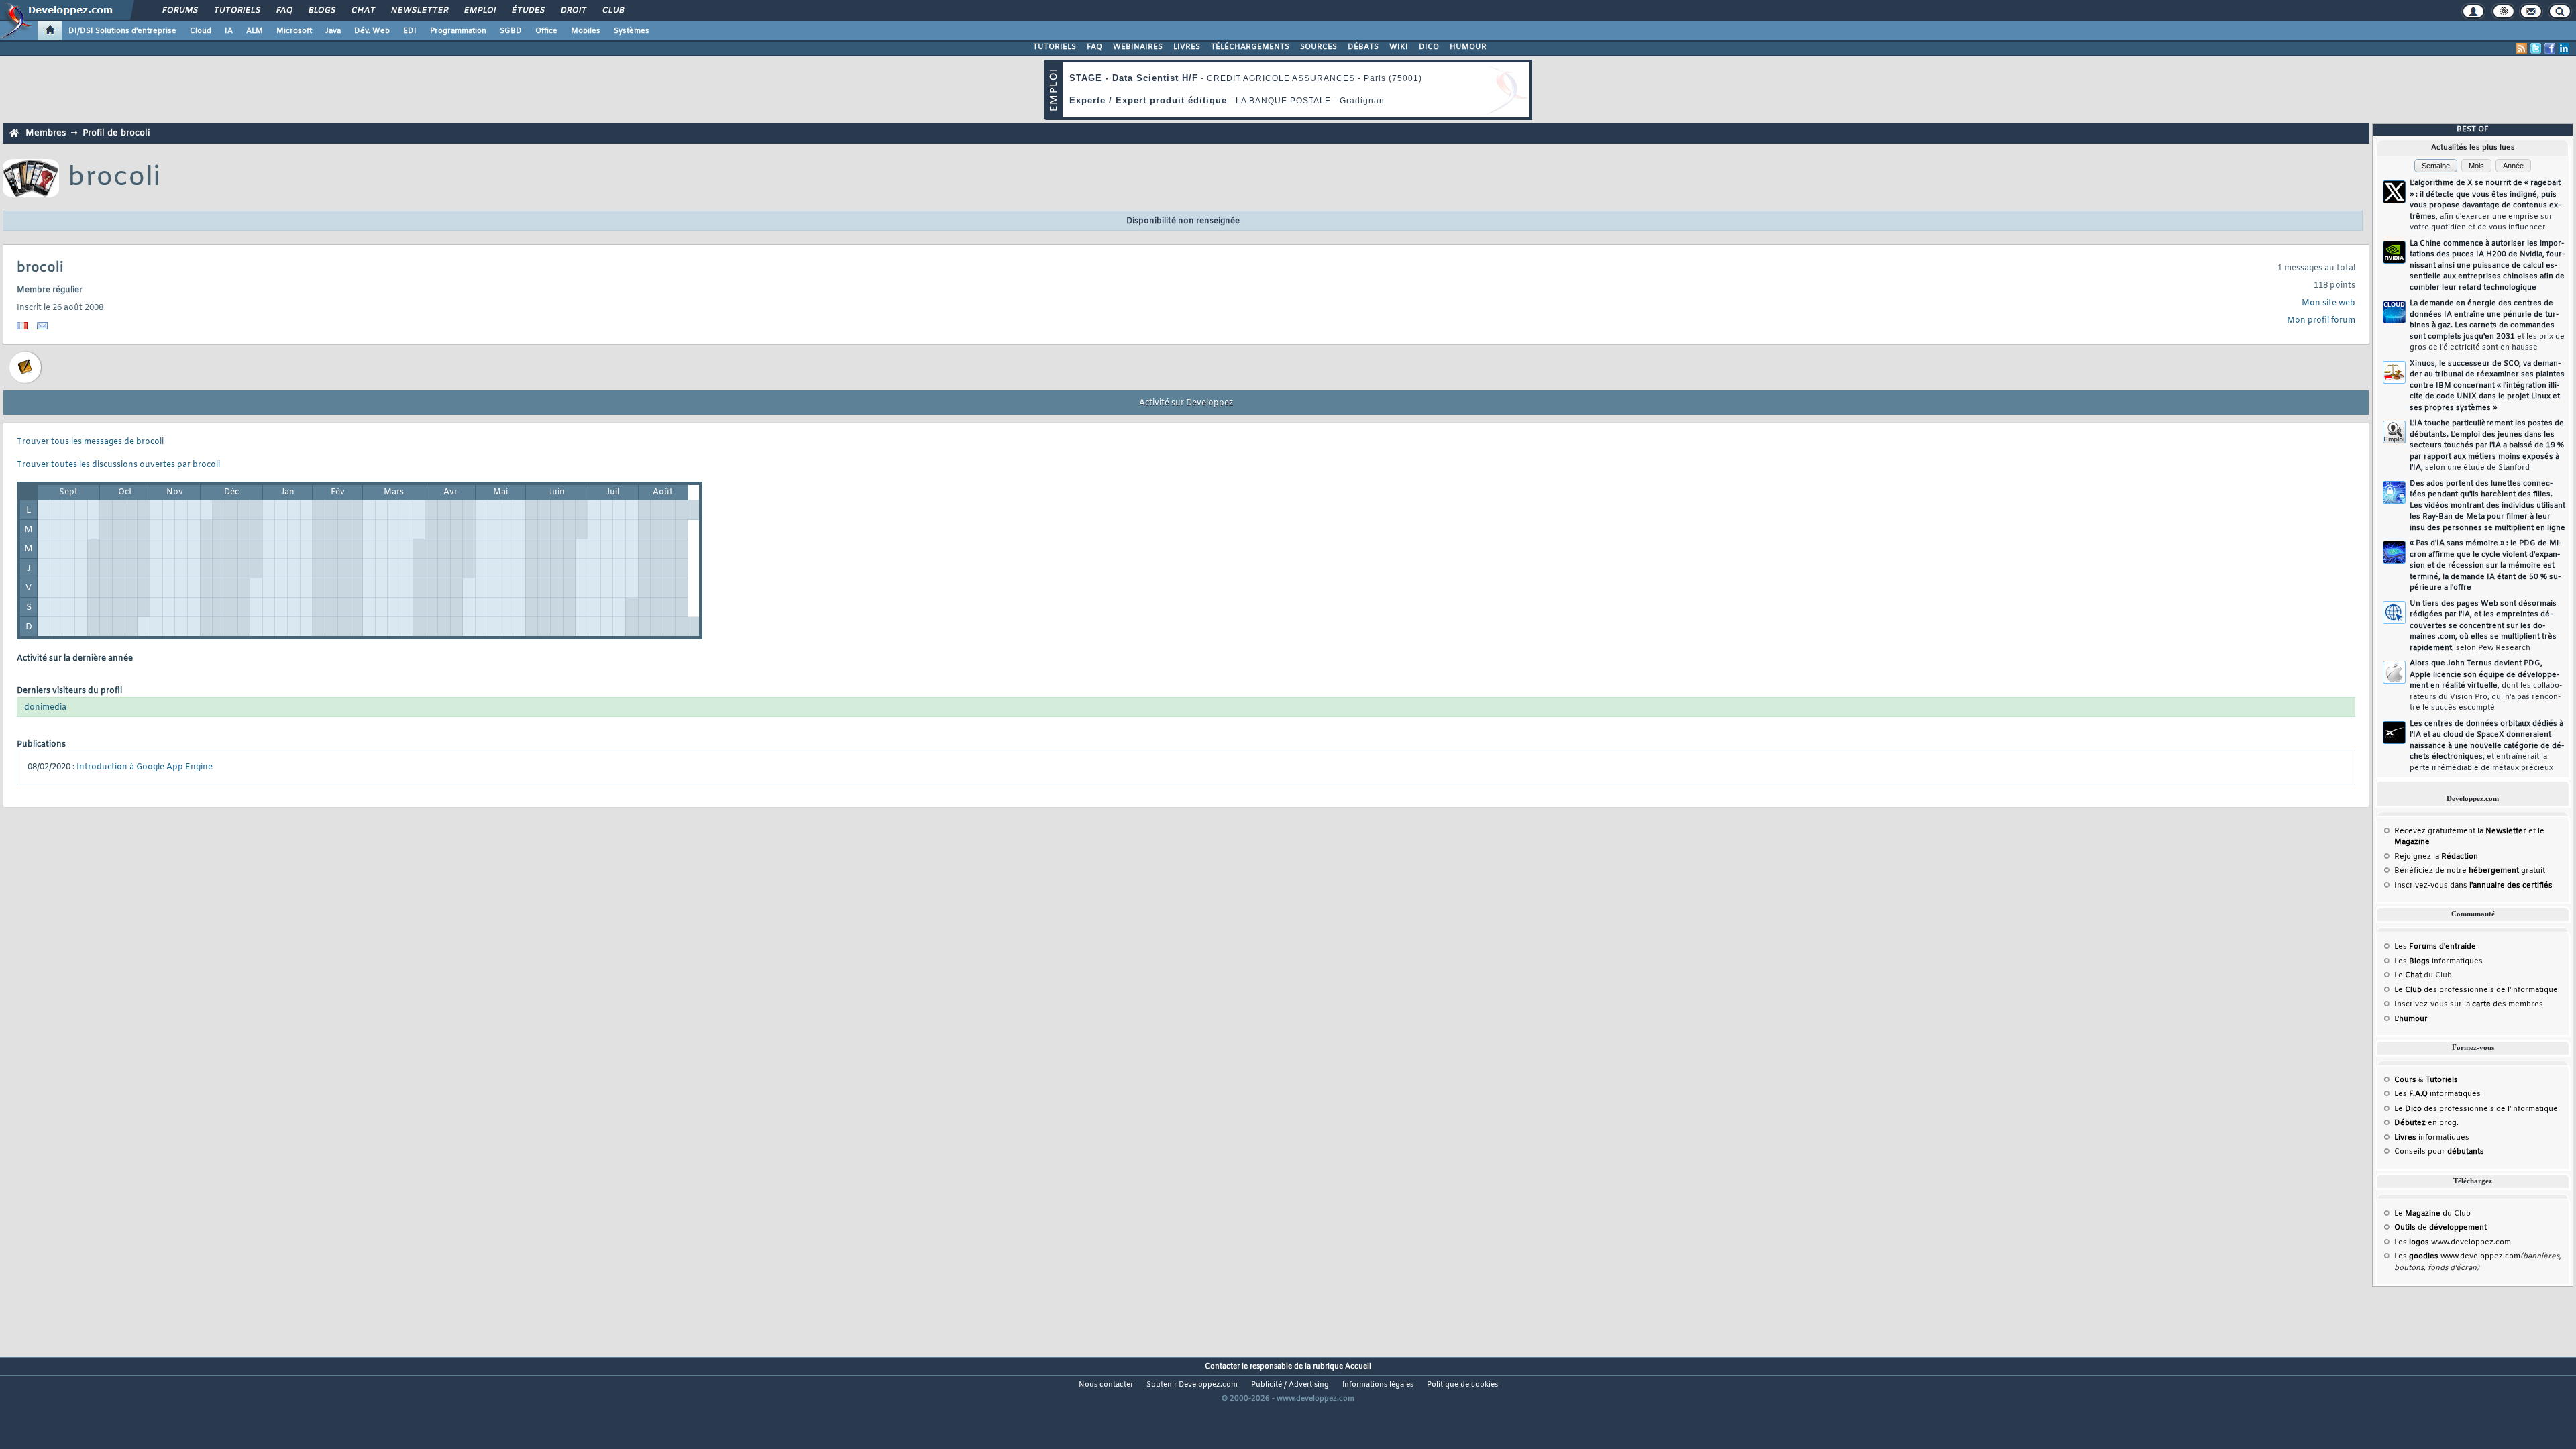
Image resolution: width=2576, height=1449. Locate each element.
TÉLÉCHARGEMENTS (1250, 47)
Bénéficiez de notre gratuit (2470, 871)
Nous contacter (1106, 1385)
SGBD (511, 31)
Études (528, 11)
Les (2435, 947)
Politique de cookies (1462, 1385)
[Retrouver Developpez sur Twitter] (2536, 48)
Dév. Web (372, 31)
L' (2411, 1019)
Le (2408, 975)
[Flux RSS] (2522, 48)
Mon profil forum (2321, 321)
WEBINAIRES (1138, 47)
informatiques (2432, 1138)
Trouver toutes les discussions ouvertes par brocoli (118, 465)
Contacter (1222, 1366)
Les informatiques (2438, 961)
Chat (363, 11)
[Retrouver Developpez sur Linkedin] (2564, 48)
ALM (255, 31)
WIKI (1399, 47)
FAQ (284, 11)
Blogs (321, 11)
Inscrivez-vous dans (2473, 885)
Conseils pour (2439, 1152)
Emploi (479, 11)
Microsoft (294, 31)
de (2440, 1228)
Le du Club (2432, 1214)
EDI (410, 31)
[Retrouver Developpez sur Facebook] (2550, 48)
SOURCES (1319, 47)
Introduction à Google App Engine (145, 767)
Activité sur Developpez (1186, 403)
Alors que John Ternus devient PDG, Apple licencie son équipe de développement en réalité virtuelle (2486, 686)
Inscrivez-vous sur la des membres (2469, 1004)
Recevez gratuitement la (2460, 831)
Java (333, 31)
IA (229, 31)
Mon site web (2328, 303)
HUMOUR (1468, 47)
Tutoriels (236, 11)
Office (546, 31)
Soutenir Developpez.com (1192, 1385)
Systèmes (632, 31)
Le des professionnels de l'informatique (2476, 990)
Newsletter (419, 11)
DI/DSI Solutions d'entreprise (122, 31)
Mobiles (586, 31)
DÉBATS (1363, 47)
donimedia (45, 708)
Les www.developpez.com (2453, 1242)
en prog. (2426, 1123)
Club (612, 11)
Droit (573, 11)
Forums (179, 11)
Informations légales (1378, 1385)
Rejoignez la (2436, 857)
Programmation (458, 31)
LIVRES (1187, 47)
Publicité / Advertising (1290, 1385)
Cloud (201, 31)
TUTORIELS (1055, 47)
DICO (1429, 47)
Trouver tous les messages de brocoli (90, 442)
